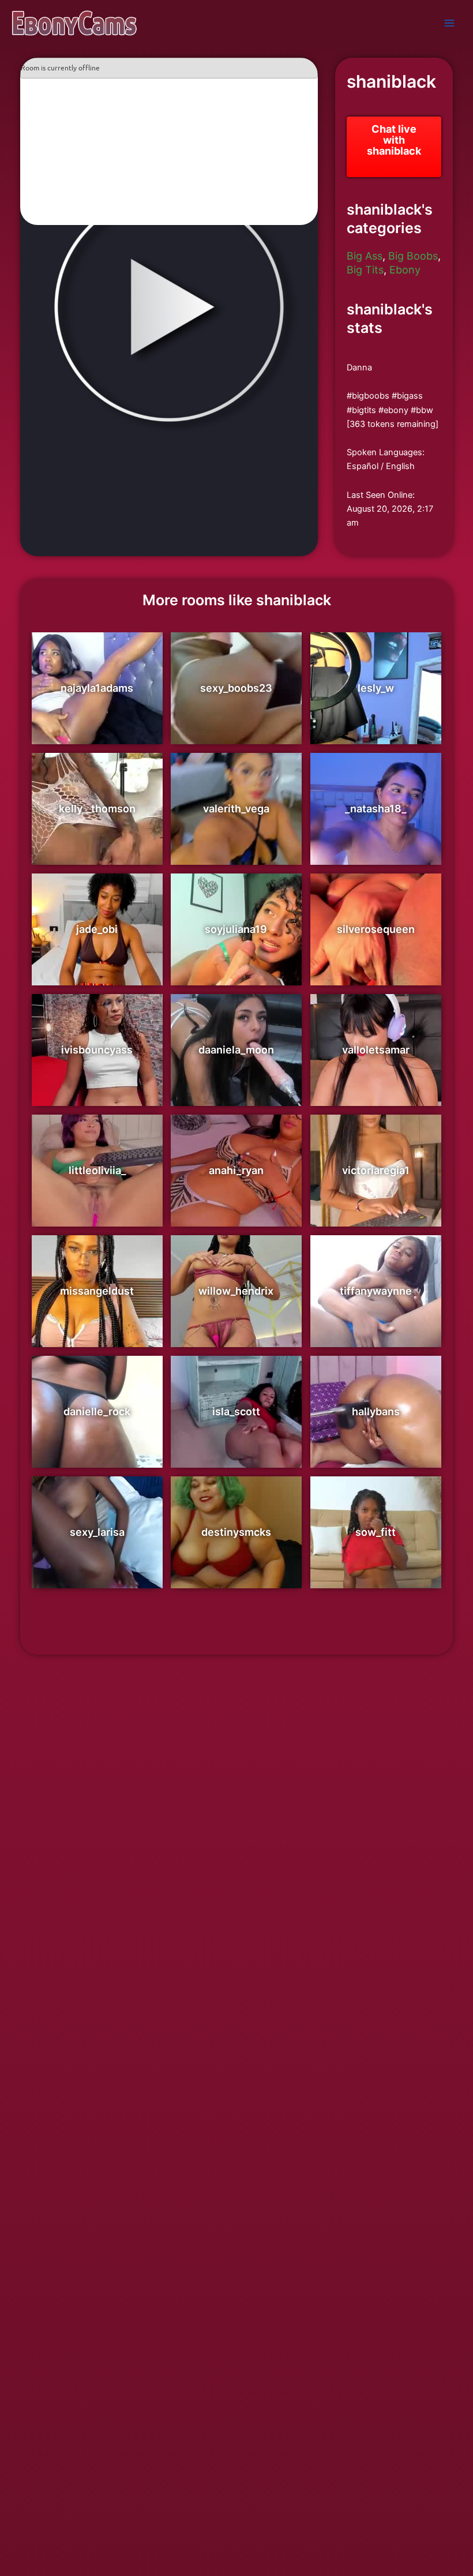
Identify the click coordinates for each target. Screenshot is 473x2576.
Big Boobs (413, 256)
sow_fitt (376, 1532)
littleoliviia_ (97, 1170)
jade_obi (97, 929)
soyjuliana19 (236, 929)
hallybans (376, 1411)
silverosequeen (376, 929)
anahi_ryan (236, 1170)
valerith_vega (236, 809)
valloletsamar (376, 1050)
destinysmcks (236, 1532)
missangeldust (97, 1291)
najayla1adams (97, 688)
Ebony (405, 270)
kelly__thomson (97, 809)
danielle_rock (97, 1411)
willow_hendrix (236, 1291)
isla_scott (236, 1411)
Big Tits (365, 270)
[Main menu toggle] (449, 23)
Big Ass (365, 256)
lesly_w (376, 688)
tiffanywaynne (376, 1291)
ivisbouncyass (97, 1050)
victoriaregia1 (376, 1170)
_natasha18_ (376, 809)
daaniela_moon (236, 1050)
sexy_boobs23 (236, 688)
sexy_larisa (97, 1532)
